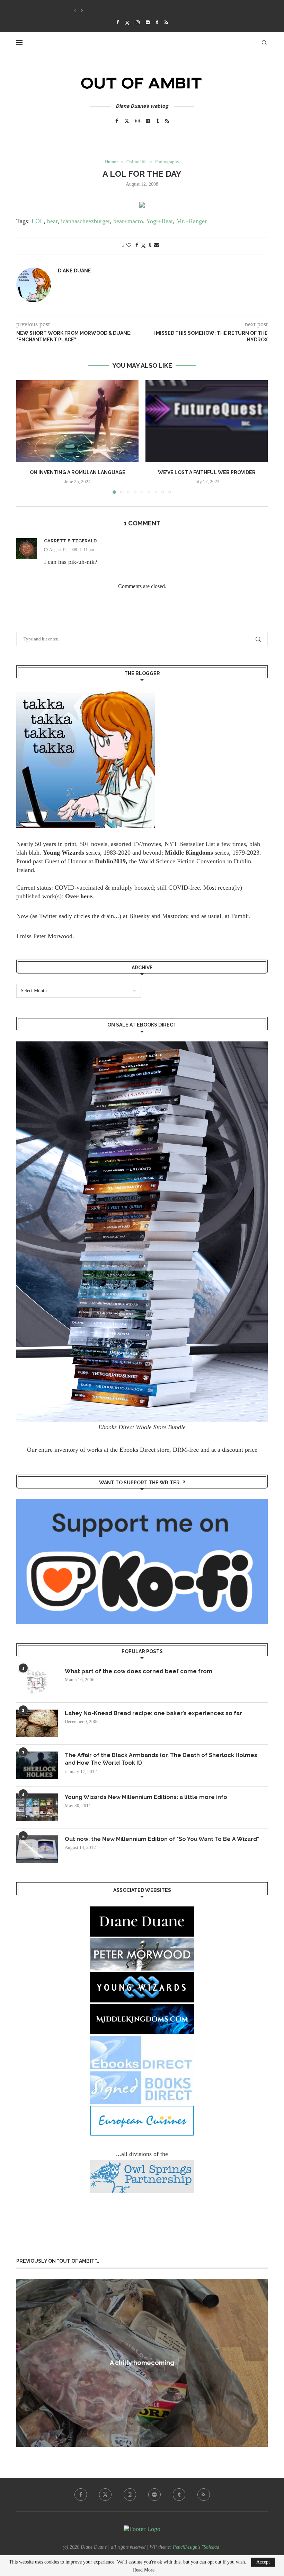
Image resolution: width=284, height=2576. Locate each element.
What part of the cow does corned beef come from (139, 1671)
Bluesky (139, 916)
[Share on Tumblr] (150, 245)
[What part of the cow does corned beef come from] (37, 1682)
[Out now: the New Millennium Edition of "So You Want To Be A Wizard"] (37, 1849)
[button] (75, 11)
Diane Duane (74, 271)
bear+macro (128, 221)
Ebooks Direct (137, 1450)
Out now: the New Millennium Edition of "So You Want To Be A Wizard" (162, 1839)
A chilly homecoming (142, 2363)
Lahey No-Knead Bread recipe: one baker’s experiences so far (153, 1713)
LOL (38, 221)
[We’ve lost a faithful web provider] (207, 421)
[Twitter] (127, 23)
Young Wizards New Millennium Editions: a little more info (146, 1797)
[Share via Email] (157, 245)
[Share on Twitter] (143, 246)
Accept (263, 2562)
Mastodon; (175, 916)
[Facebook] (118, 23)
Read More (144, 2570)
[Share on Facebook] (137, 245)
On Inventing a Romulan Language (78, 472)
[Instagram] (138, 23)
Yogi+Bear (159, 221)
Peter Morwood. (54, 936)
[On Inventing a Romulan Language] (77, 421)
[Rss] (166, 23)
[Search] (264, 43)
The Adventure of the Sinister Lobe (113, 11)
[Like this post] (129, 245)
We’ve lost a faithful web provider (207, 472)
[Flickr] (148, 23)
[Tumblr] (157, 23)
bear (52, 221)
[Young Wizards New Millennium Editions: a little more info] (37, 1807)
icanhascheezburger (85, 221)
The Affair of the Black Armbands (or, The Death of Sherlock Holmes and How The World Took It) (161, 1759)
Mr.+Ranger (192, 221)
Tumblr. (241, 916)
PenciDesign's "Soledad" (197, 2547)
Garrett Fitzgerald (70, 541)
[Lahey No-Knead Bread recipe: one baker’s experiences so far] (37, 1723)
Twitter (48, 916)
